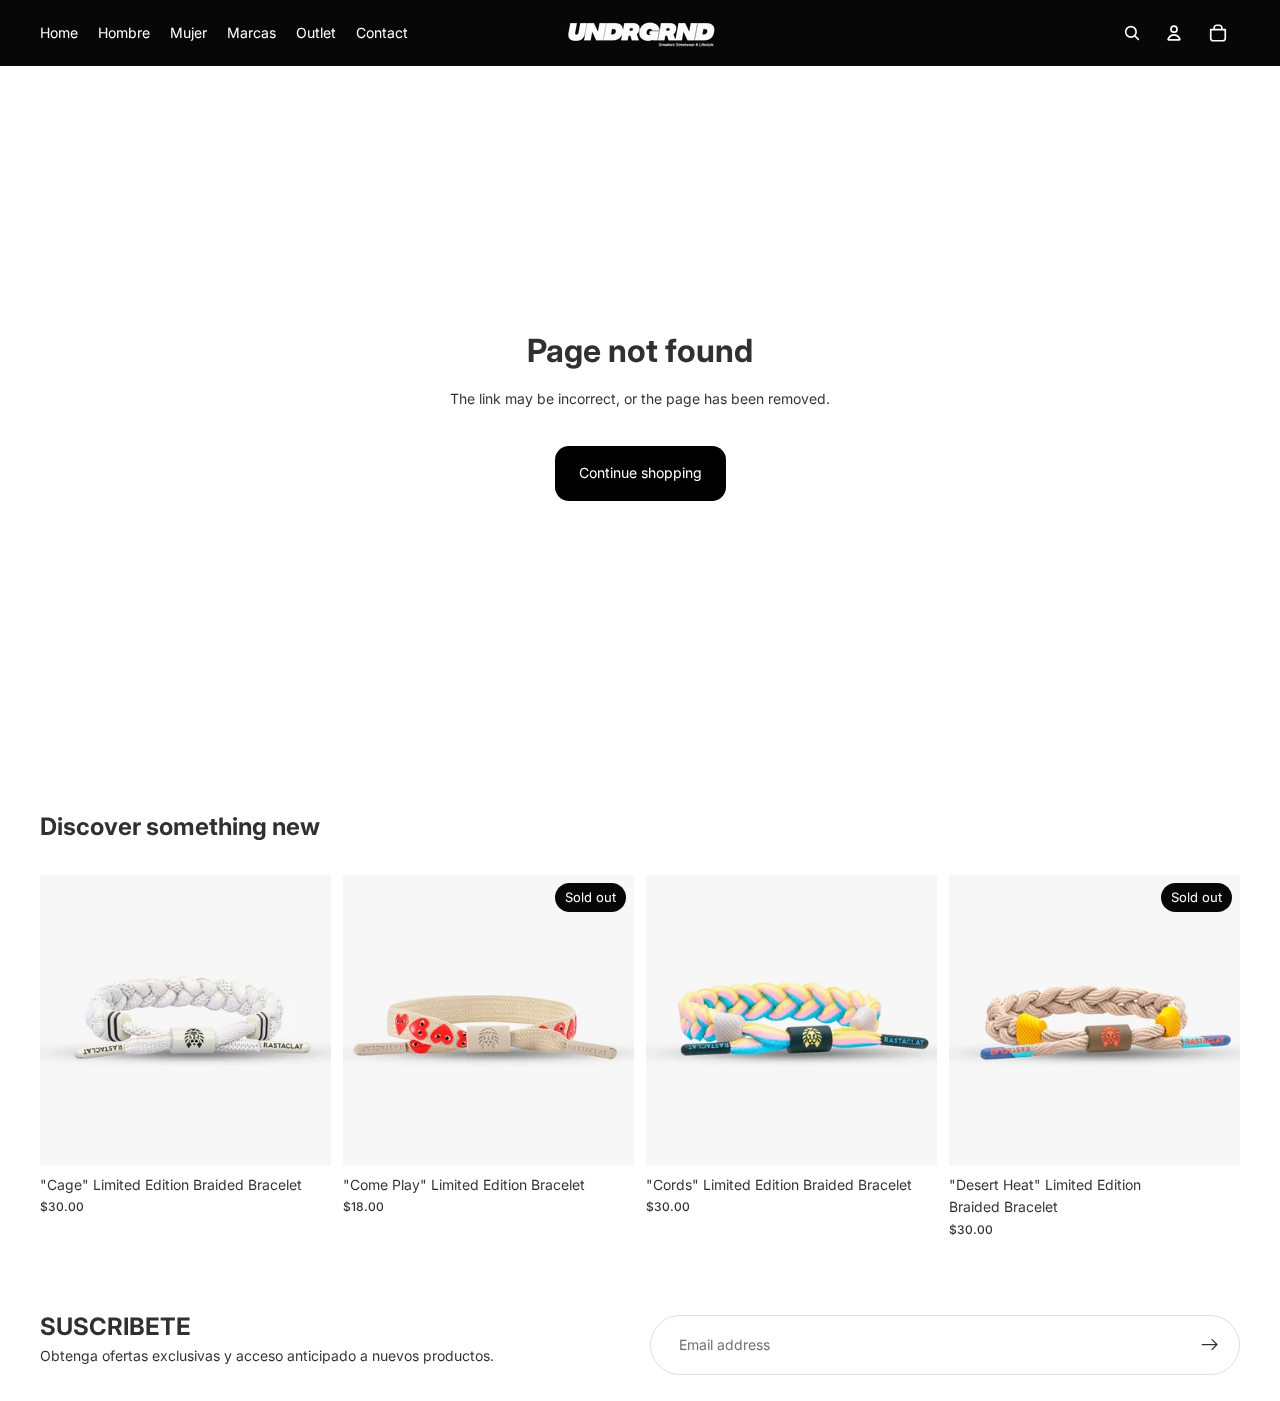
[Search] (1132, 33)
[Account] (1174, 33)
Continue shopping (640, 472)
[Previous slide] (70, 1020)
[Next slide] (301, 1020)
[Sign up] (1210, 1345)
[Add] (300, 1135)
